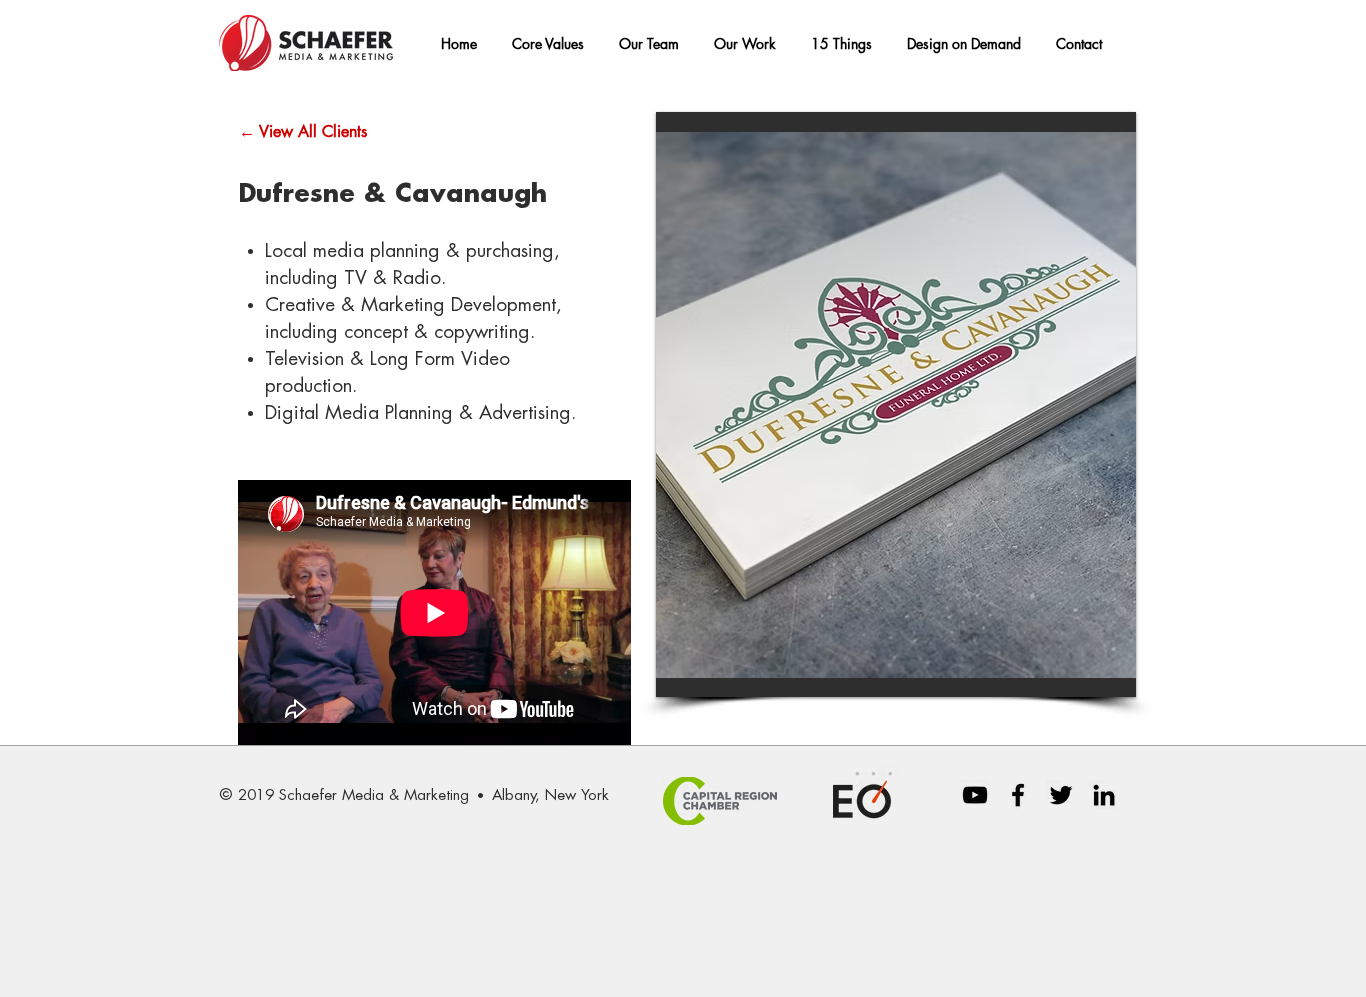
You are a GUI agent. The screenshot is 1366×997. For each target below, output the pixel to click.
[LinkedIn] (1104, 795)
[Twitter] (1061, 795)
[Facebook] (1018, 795)
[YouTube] (975, 795)
